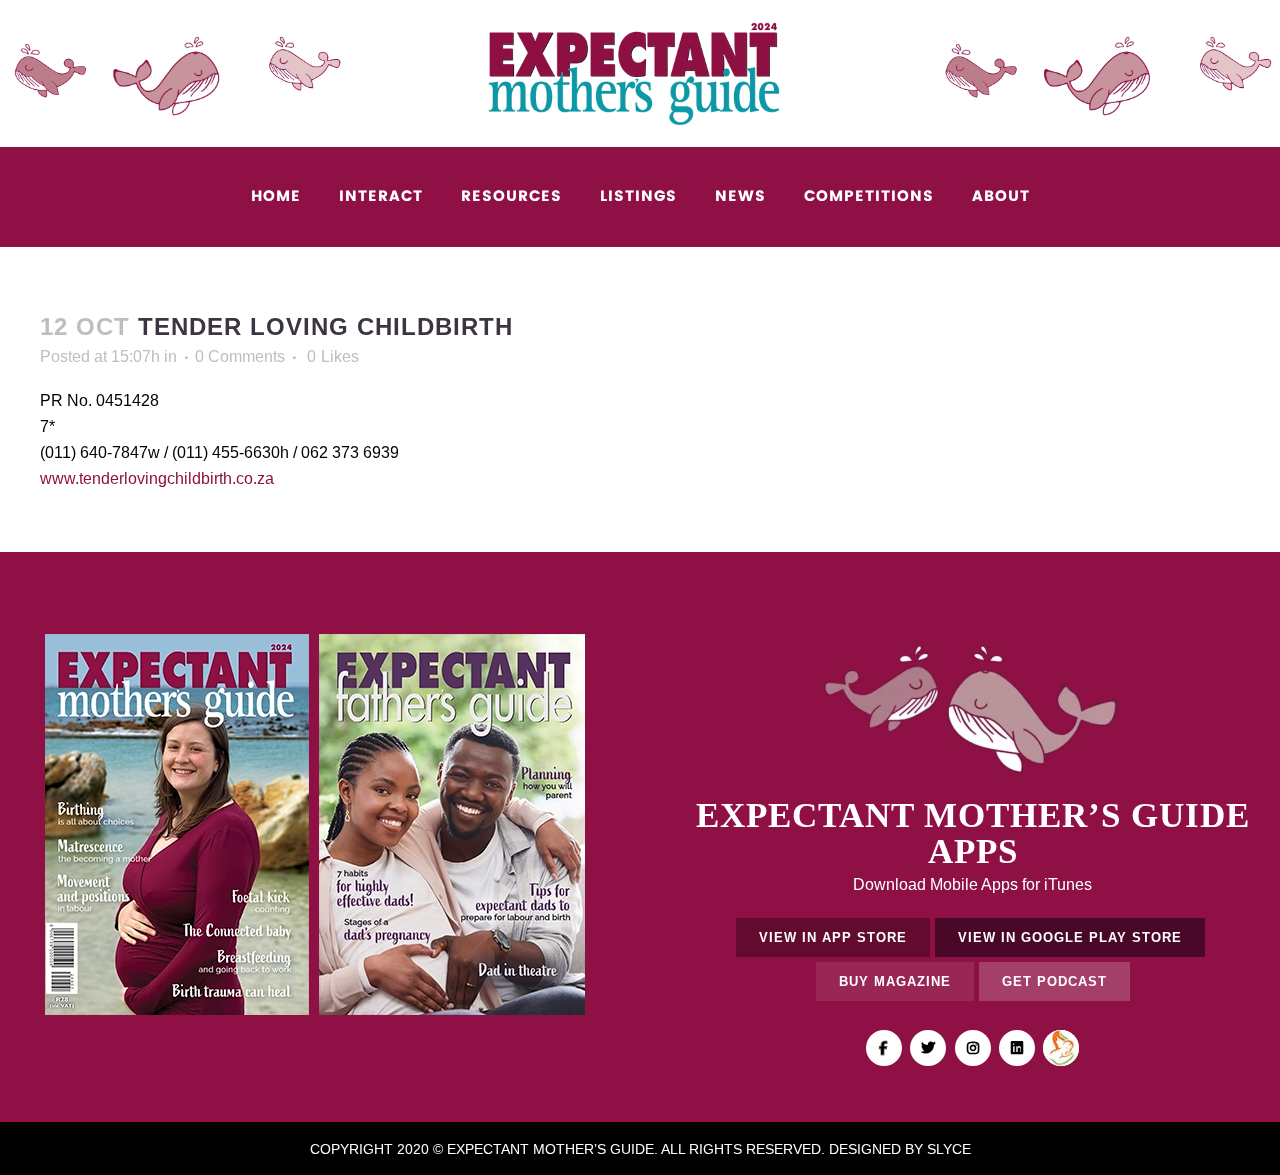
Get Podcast (1054, 981)
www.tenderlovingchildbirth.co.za (157, 478)
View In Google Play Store (1070, 937)
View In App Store (833, 937)
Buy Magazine (895, 981)
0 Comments (240, 356)
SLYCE (949, 1149)
